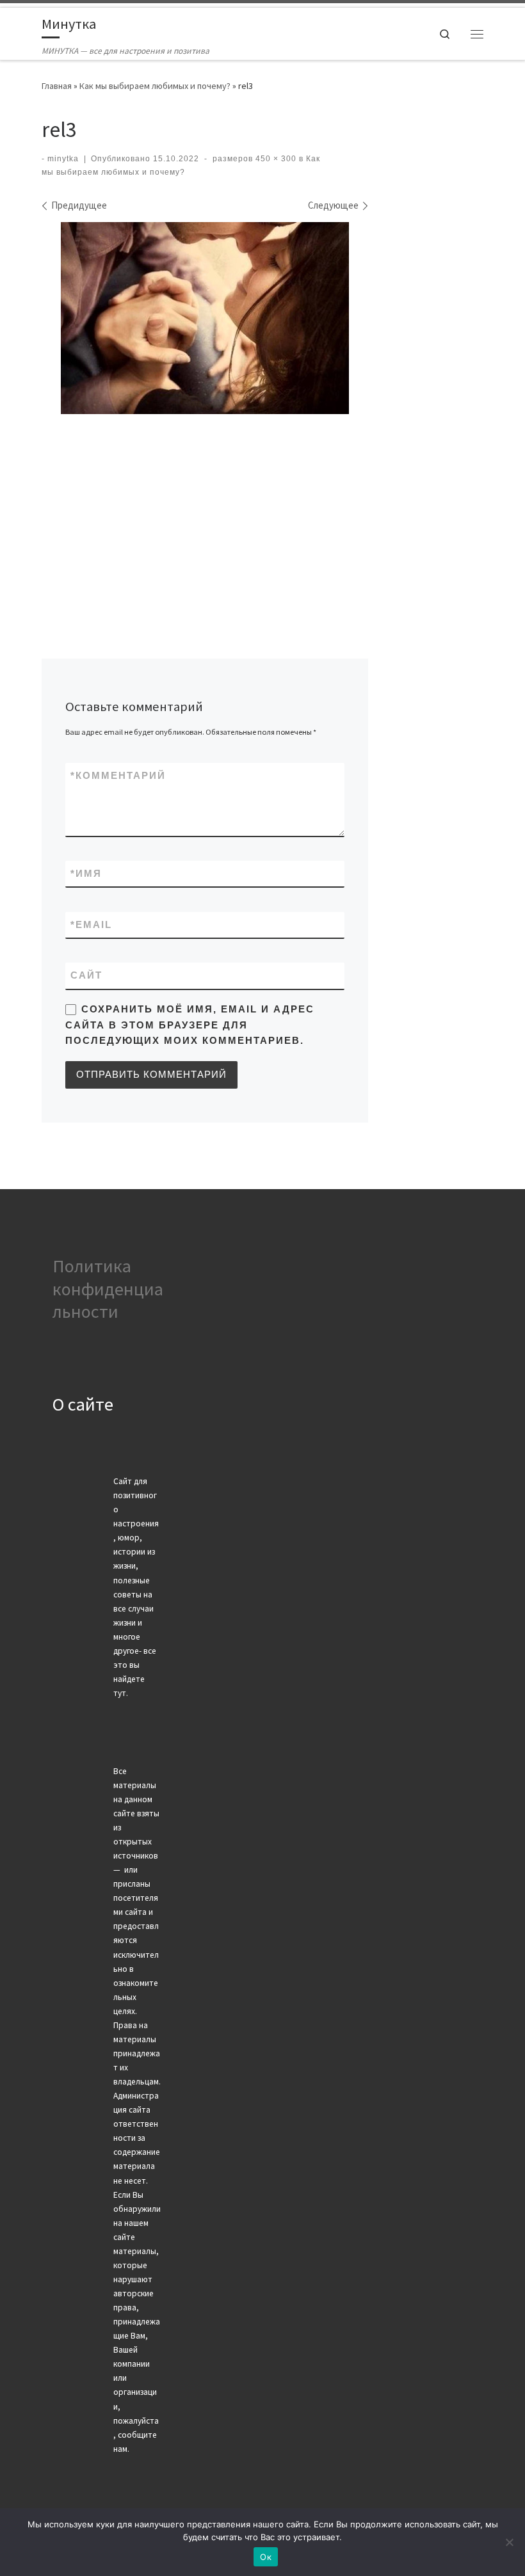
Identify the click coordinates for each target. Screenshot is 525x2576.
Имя (86, 874)
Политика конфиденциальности (108, 1289)
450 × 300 (275, 159)
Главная (57, 86)
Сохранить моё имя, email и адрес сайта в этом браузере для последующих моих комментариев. (190, 1025)
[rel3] (205, 318)
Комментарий (118, 776)
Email (91, 925)
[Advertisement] (205, 515)
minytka (63, 159)
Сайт (86, 975)
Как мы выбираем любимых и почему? (155, 86)
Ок (266, 2557)
